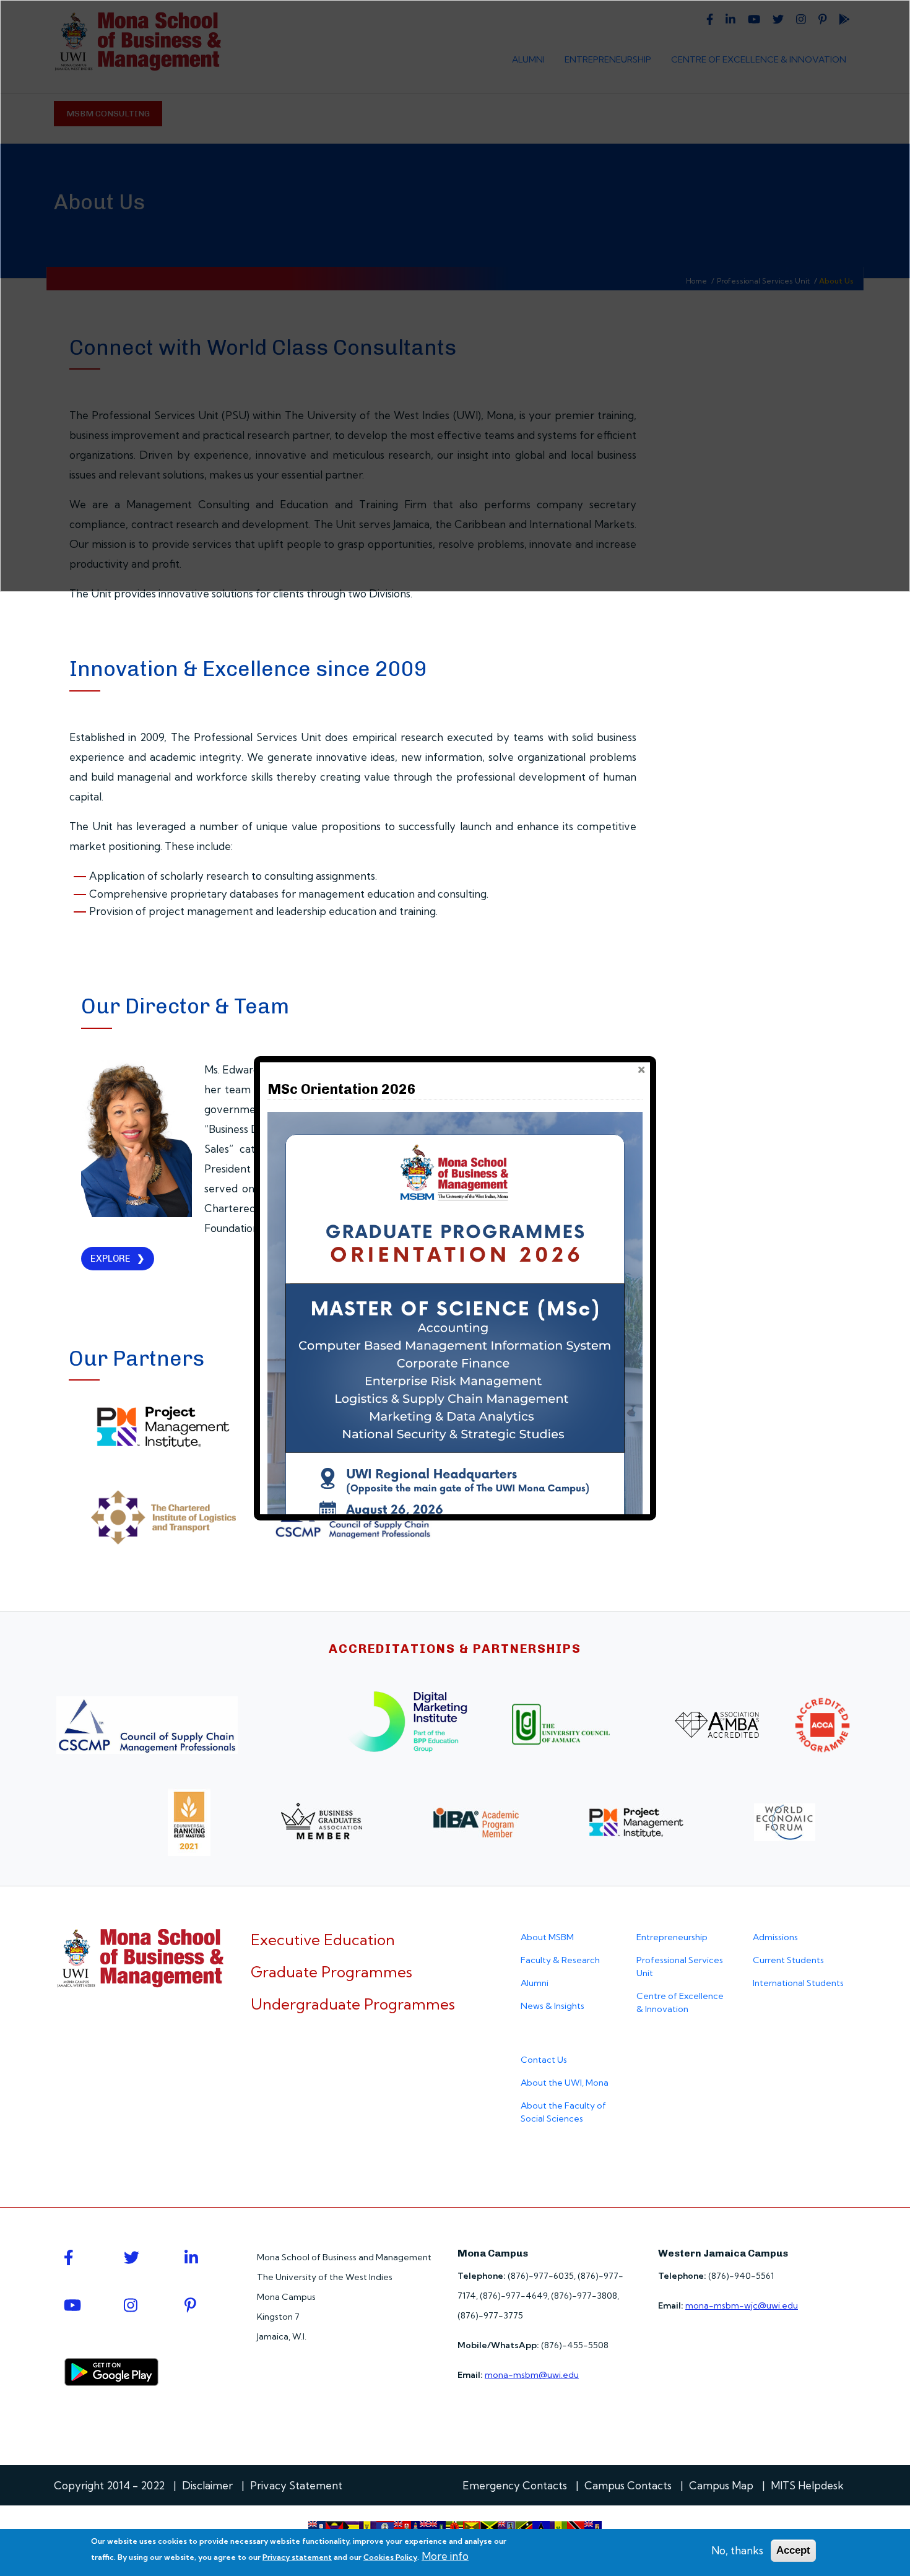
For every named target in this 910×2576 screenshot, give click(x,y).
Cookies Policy (390, 2557)
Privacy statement (297, 2557)
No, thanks (737, 2550)
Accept (793, 2550)
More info (445, 2556)
